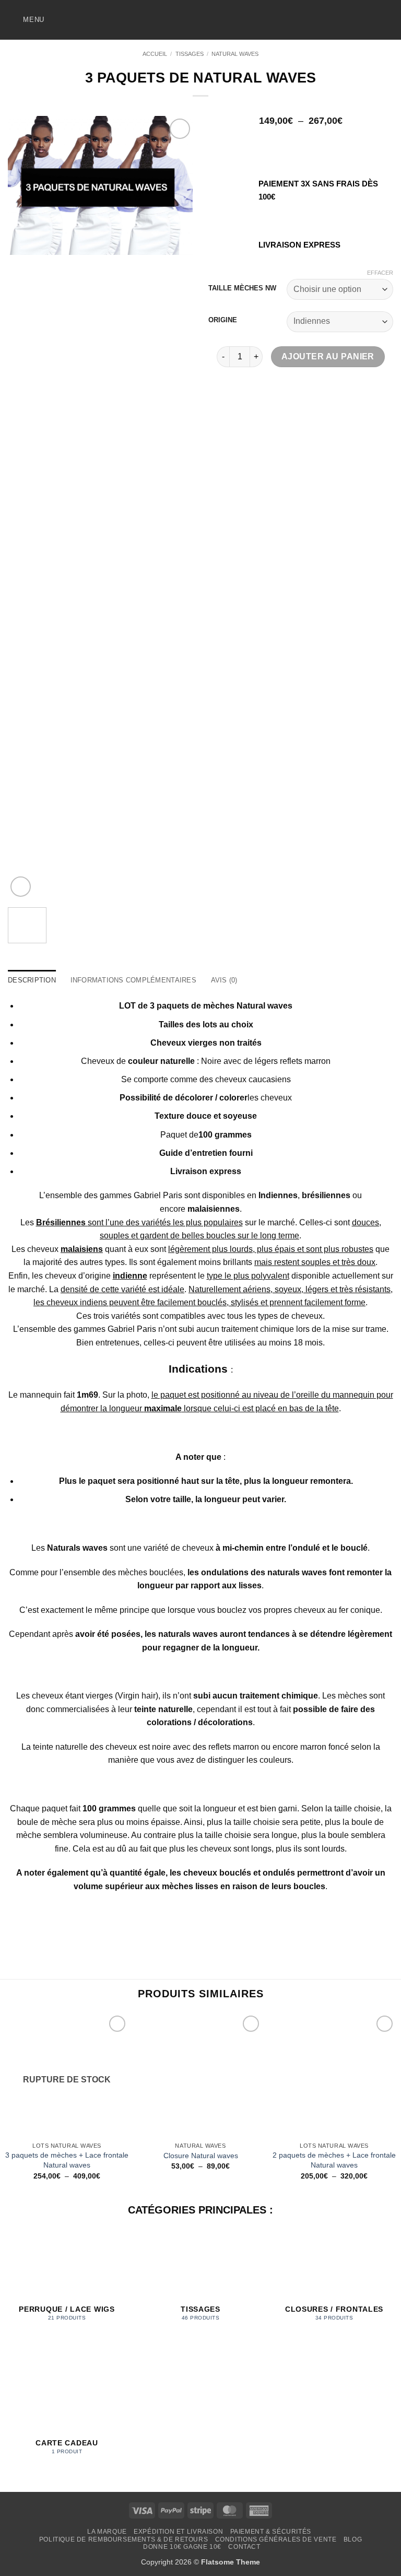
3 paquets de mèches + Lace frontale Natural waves (67, 2160)
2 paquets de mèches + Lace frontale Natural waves (334, 2160)
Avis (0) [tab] (224, 980)
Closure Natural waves (201, 2156)
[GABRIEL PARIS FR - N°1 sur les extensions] (200, 20)
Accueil (155, 54)
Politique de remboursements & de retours (123, 2539)
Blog (353, 2539)
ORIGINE (223, 320)
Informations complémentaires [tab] (133, 980)
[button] (26, 20)
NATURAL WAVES (235, 54)
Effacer (380, 273)
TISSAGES (190, 54)
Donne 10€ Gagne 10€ (182, 2547)
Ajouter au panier (328, 356)
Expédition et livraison (178, 2532)
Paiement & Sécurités (271, 2532)
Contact (244, 2547)
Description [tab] (32, 980)
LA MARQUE (107, 2532)
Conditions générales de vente (276, 2539)
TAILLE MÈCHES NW (242, 288)
